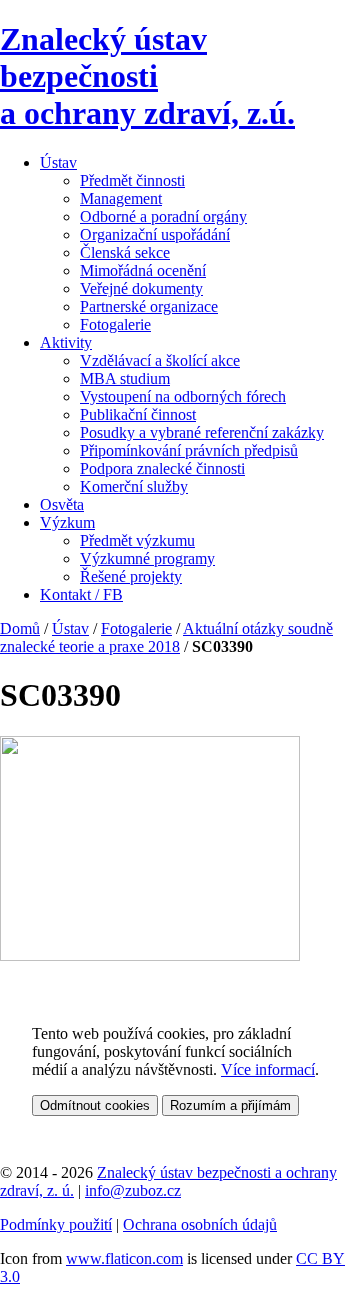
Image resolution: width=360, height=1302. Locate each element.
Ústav (58, 162)
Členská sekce (125, 252)
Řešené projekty (131, 576)
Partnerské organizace (149, 306)
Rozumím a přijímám (230, 1105)
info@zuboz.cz (133, 1190)
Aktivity (66, 342)
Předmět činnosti (132, 180)
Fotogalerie (115, 324)
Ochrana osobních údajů (200, 1224)
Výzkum (67, 522)
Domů (20, 628)
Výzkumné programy (147, 558)
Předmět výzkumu (137, 540)
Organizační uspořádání (155, 234)
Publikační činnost (138, 414)
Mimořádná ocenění (143, 270)
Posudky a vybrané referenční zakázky (202, 432)
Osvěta (62, 504)
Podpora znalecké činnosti (162, 468)
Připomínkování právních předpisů (189, 450)
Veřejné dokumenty (141, 288)
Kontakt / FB (81, 594)
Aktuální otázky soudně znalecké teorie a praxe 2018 (166, 637)
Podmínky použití (56, 1224)
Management (121, 198)
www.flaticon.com (124, 1258)
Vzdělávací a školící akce (160, 360)
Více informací (268, 1069)
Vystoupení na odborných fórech (183, 396)
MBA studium (125, 378)
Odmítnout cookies (95, 1105)
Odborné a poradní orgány (163, 216)
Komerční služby (134, 486)
